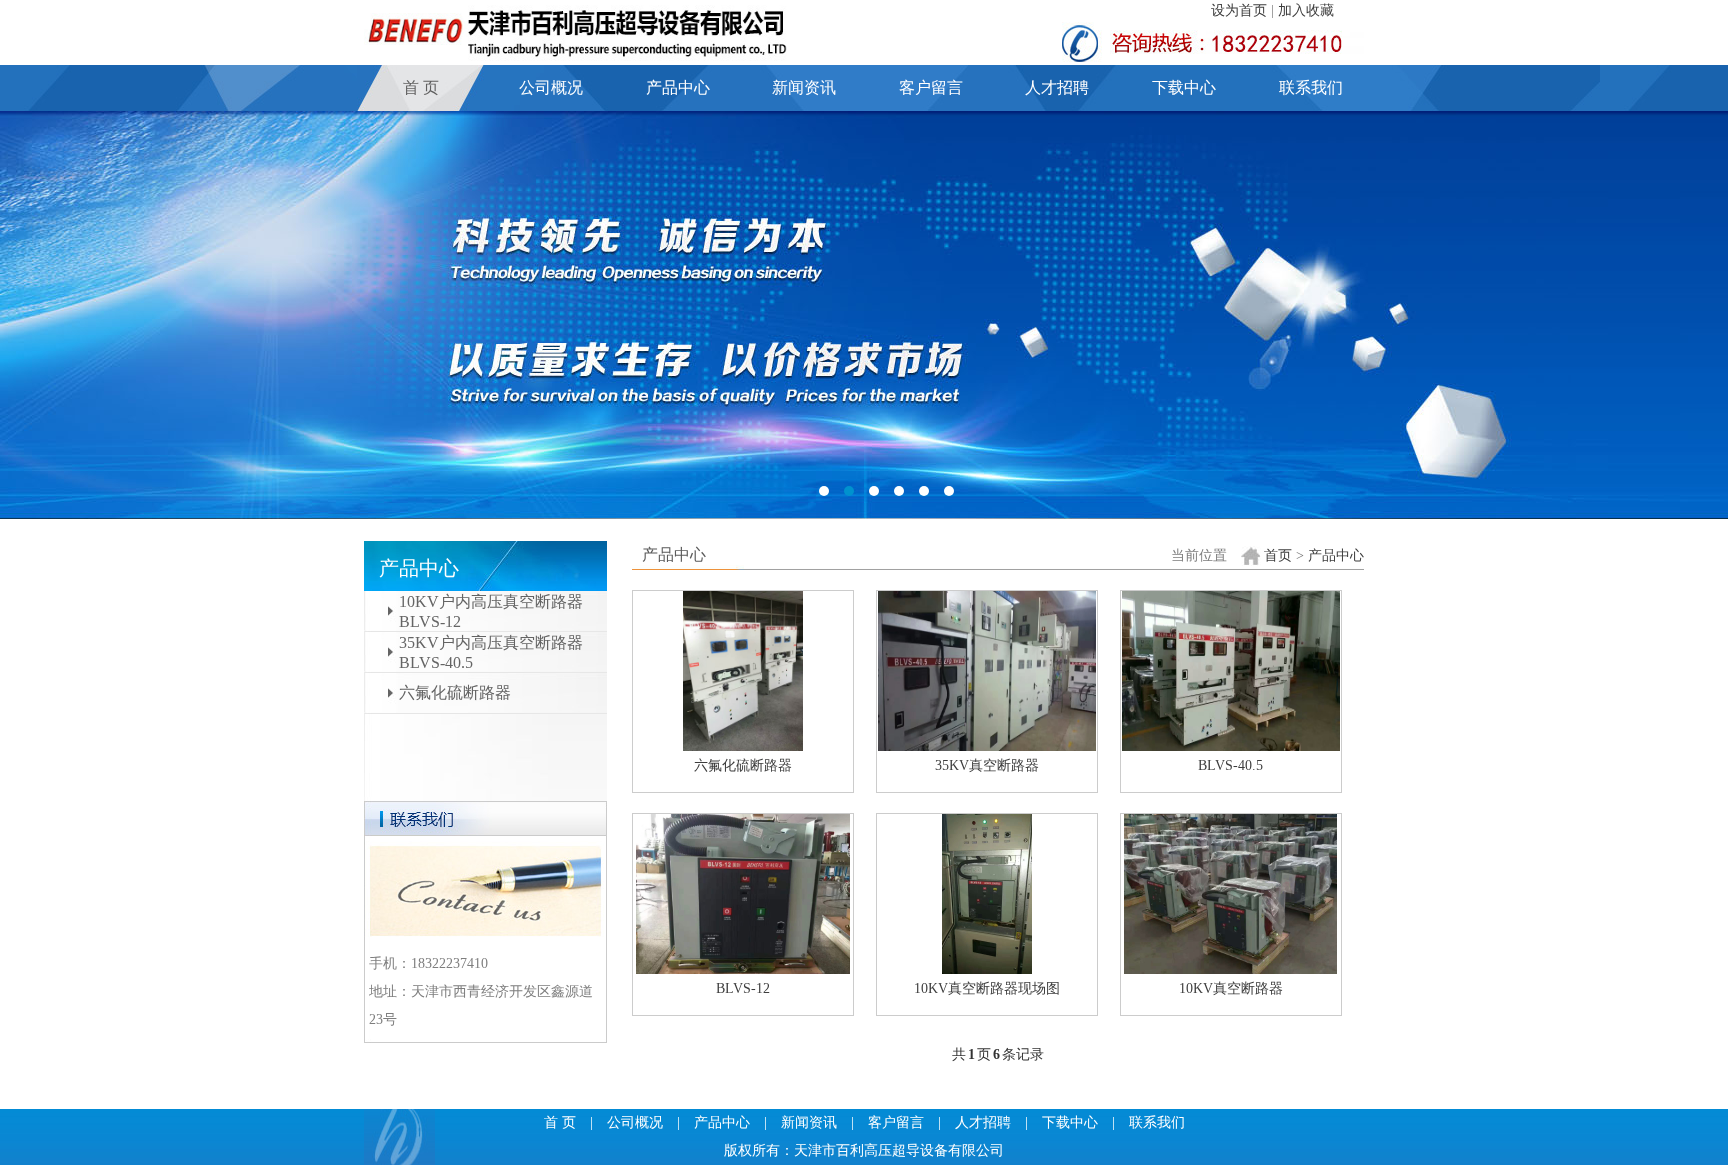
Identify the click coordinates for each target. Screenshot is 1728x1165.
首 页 (421, 87)
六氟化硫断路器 (455, 692)
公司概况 (551, 87)
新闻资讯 (804, 87)
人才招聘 (1057, 87)
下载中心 (1184, 87)
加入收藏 (1306, 10)
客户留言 (931, 87)
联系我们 (1311, 87)
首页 (1278, 555)
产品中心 (678, 87)
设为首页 (1239, 10)
